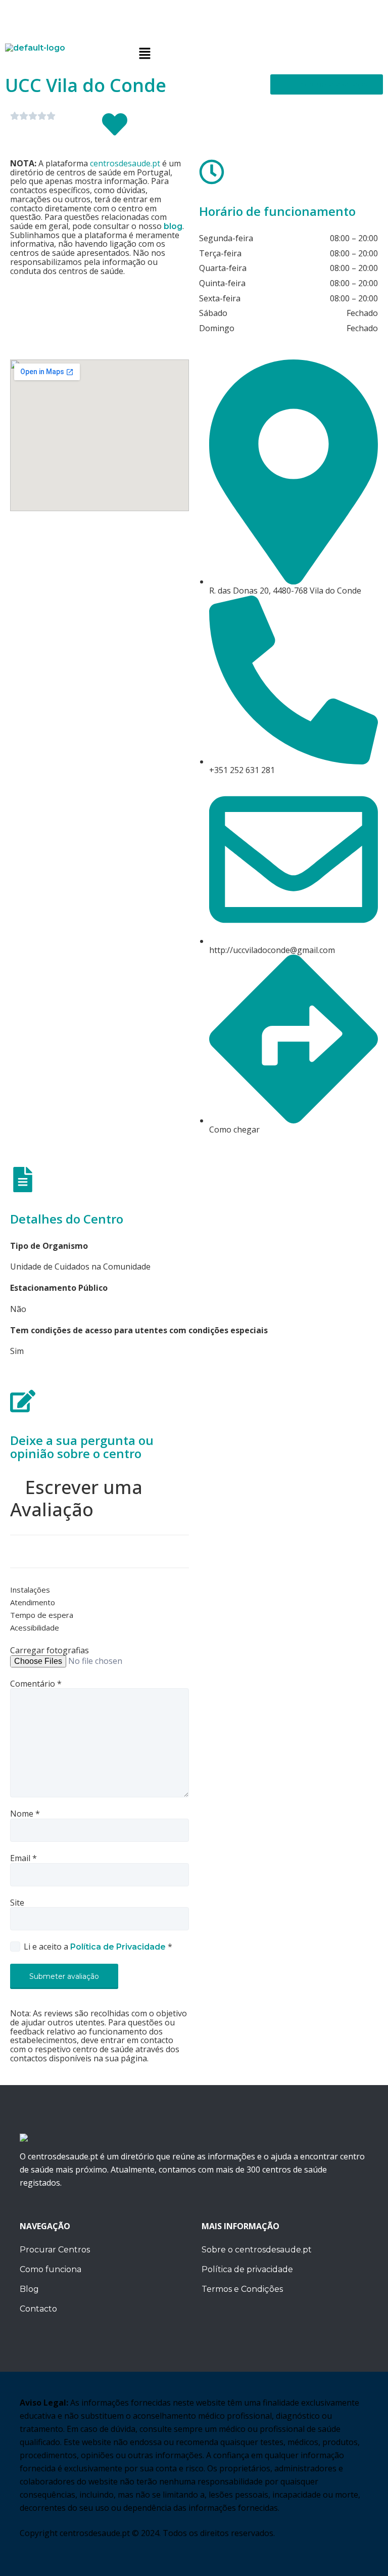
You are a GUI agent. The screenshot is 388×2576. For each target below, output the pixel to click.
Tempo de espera (42, 1615)
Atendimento (33, 1603)
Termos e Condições (242, 2289)
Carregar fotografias (50, 1651)
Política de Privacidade (119, 1947)
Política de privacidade (247, 2269)
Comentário (36, 1684)
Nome (25, 1814)
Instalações (30, 1590)
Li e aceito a (98, 1947)
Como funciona (51, 2269)
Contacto (38, 2309)
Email (23, 1859)
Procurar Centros (55, 2250)
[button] (259, 54)
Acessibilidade (35, 1628)
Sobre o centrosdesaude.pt (257, 2250)
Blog (29, 2289)
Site (17, 1903)
